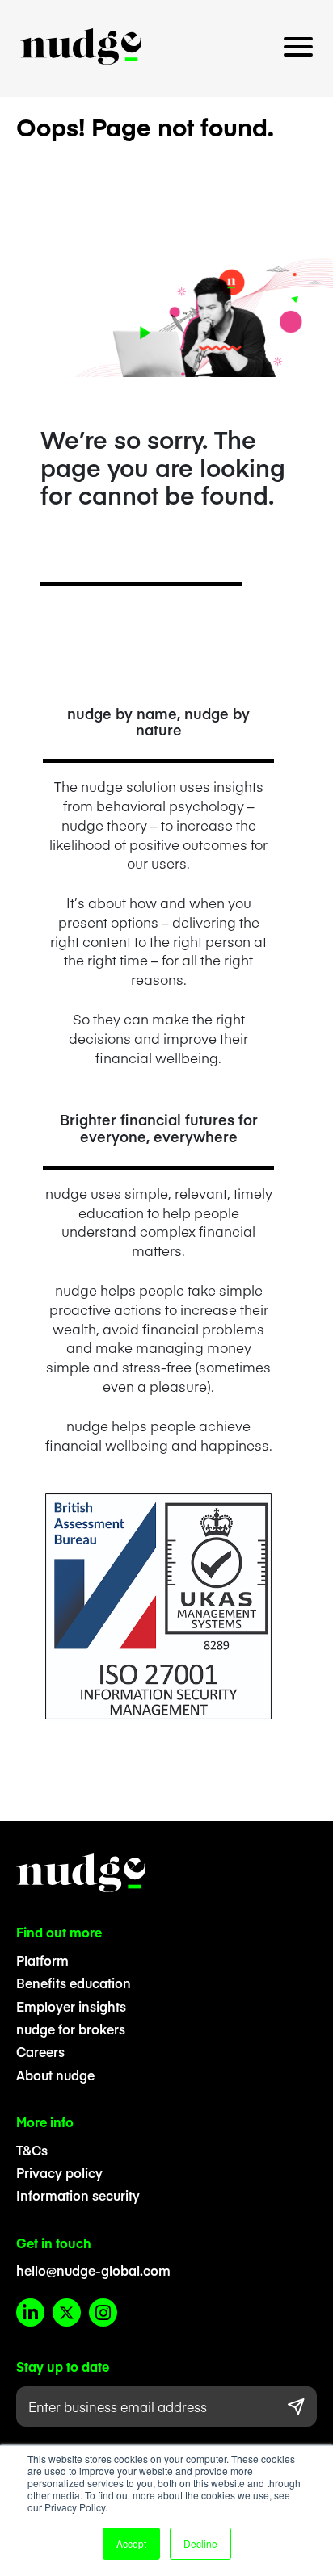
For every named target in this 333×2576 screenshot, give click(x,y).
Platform (42, 1960)
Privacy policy (59, 2172)
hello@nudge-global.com (93, 2270)
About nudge (55, 2075)
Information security (78, 2195)
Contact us (166, 92)
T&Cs (32, 2150)
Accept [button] (131, 2543)
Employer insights (71, 2006)
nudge (81, 46)
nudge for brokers (71, 2029)
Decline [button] (200, 2543)
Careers (40, 2051)
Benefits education (74, 1983)
